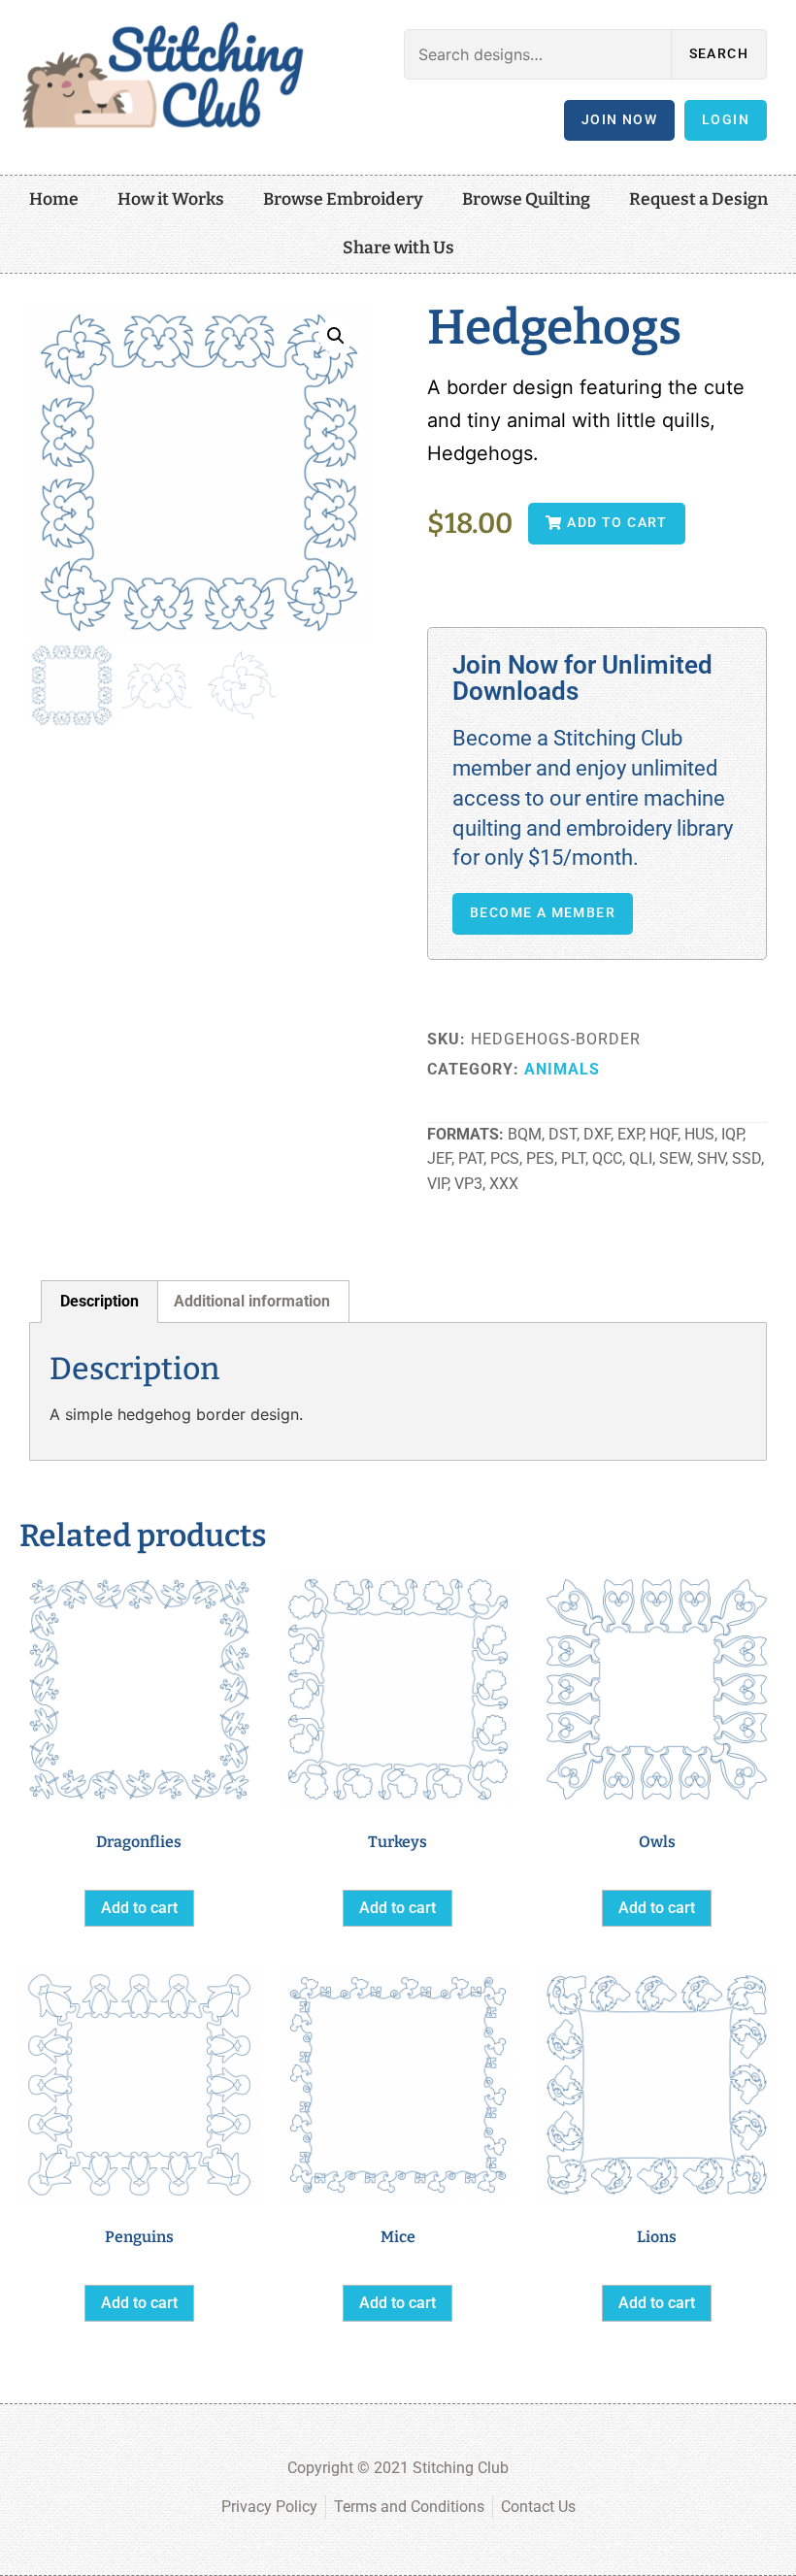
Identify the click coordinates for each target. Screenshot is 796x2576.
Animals (562, 1069)
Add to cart (139, 1908)
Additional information (252, 1301)
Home (54, 199)
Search (719, 54)
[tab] (99, 1302)
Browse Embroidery (343, 199)
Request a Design (698, 199)
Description (99, 1301)
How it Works (171, 199)
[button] (336, 336)
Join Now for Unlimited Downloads (582, 678)
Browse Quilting (526, 199)
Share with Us (398, 248)
